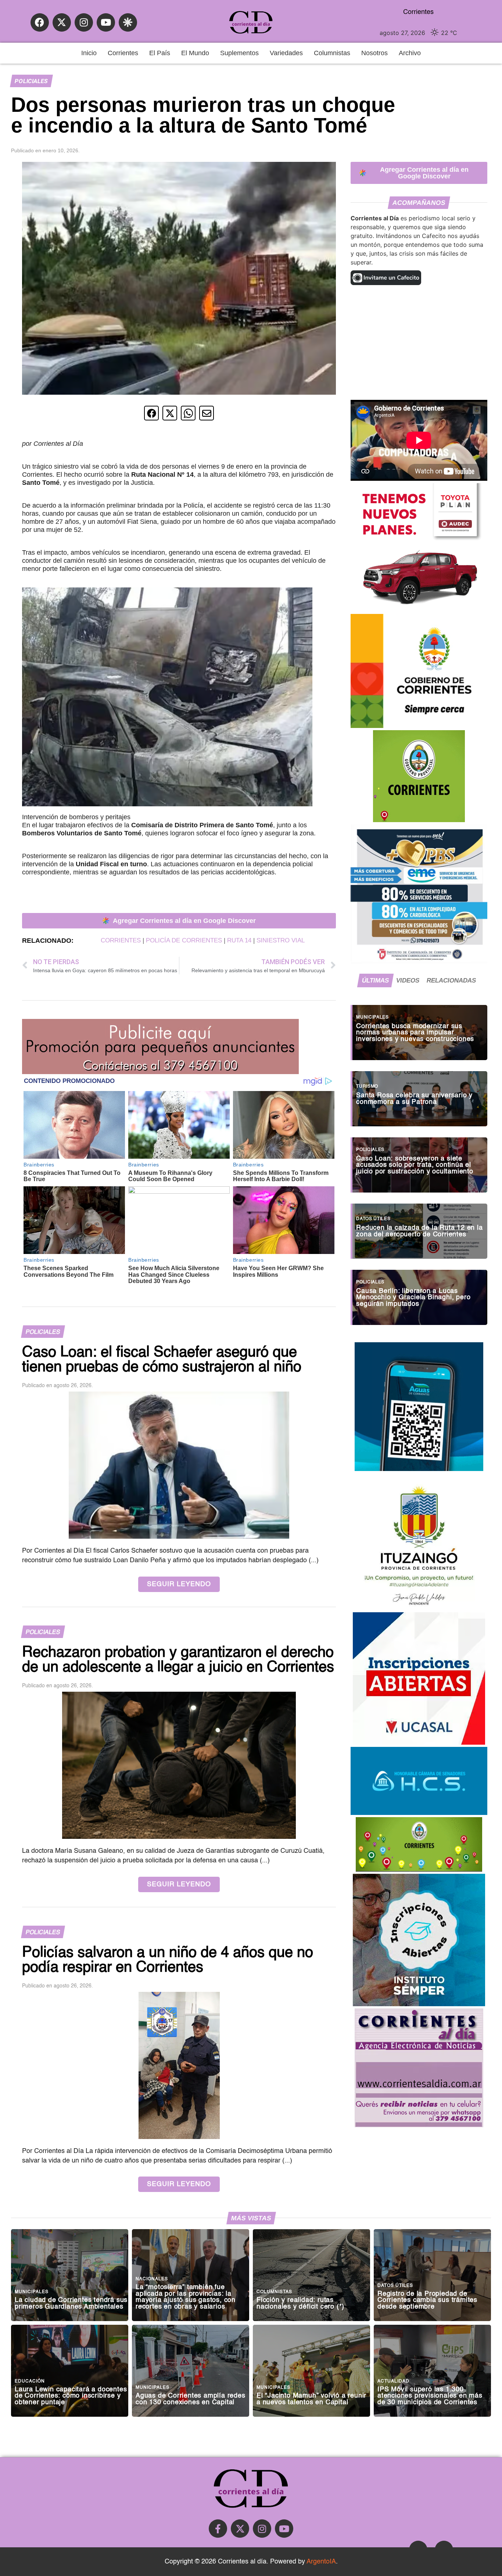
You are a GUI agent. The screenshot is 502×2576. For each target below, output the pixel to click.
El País (160, 53)
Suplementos (239, 53)
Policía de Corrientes (184, 940)
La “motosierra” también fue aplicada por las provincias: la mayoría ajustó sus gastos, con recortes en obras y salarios (186, 2297)
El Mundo (195, 53)
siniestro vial (281, 940)
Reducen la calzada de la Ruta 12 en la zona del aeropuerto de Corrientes (419, 1231)
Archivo (410, 53)
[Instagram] (84, 22)
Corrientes (123, 53)
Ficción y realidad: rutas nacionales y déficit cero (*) (300, 2304)
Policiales (31, 81)
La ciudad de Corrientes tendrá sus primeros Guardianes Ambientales (71, 2304)
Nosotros (374, 53)
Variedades (286, 53)
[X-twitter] (62, 22)
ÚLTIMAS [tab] (375, 980)
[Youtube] (106, 22)
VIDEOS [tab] (408, 980)
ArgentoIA (321, 2562)
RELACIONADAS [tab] (451, 980)
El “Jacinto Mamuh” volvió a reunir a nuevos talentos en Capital (311, 2399)
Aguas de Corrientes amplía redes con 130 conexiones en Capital (191, 2399)
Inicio (89, 53)
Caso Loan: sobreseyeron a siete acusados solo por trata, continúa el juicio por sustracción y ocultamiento (415, 1165)
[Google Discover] (128, 22)
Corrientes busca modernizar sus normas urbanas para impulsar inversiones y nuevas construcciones (415, 1033)
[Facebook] (40, 22)
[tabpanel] (419, 1161)
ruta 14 (239, 940)
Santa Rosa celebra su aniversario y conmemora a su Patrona (414, 1099)
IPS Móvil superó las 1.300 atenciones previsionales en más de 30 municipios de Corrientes (430, 2396)
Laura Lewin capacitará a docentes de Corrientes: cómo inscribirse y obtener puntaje (71, 2396)
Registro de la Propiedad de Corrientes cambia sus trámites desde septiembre (427, 2300)
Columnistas (332, 53)
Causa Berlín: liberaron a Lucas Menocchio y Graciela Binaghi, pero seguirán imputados (413, 1298)
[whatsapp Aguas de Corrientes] (419, 1469)
